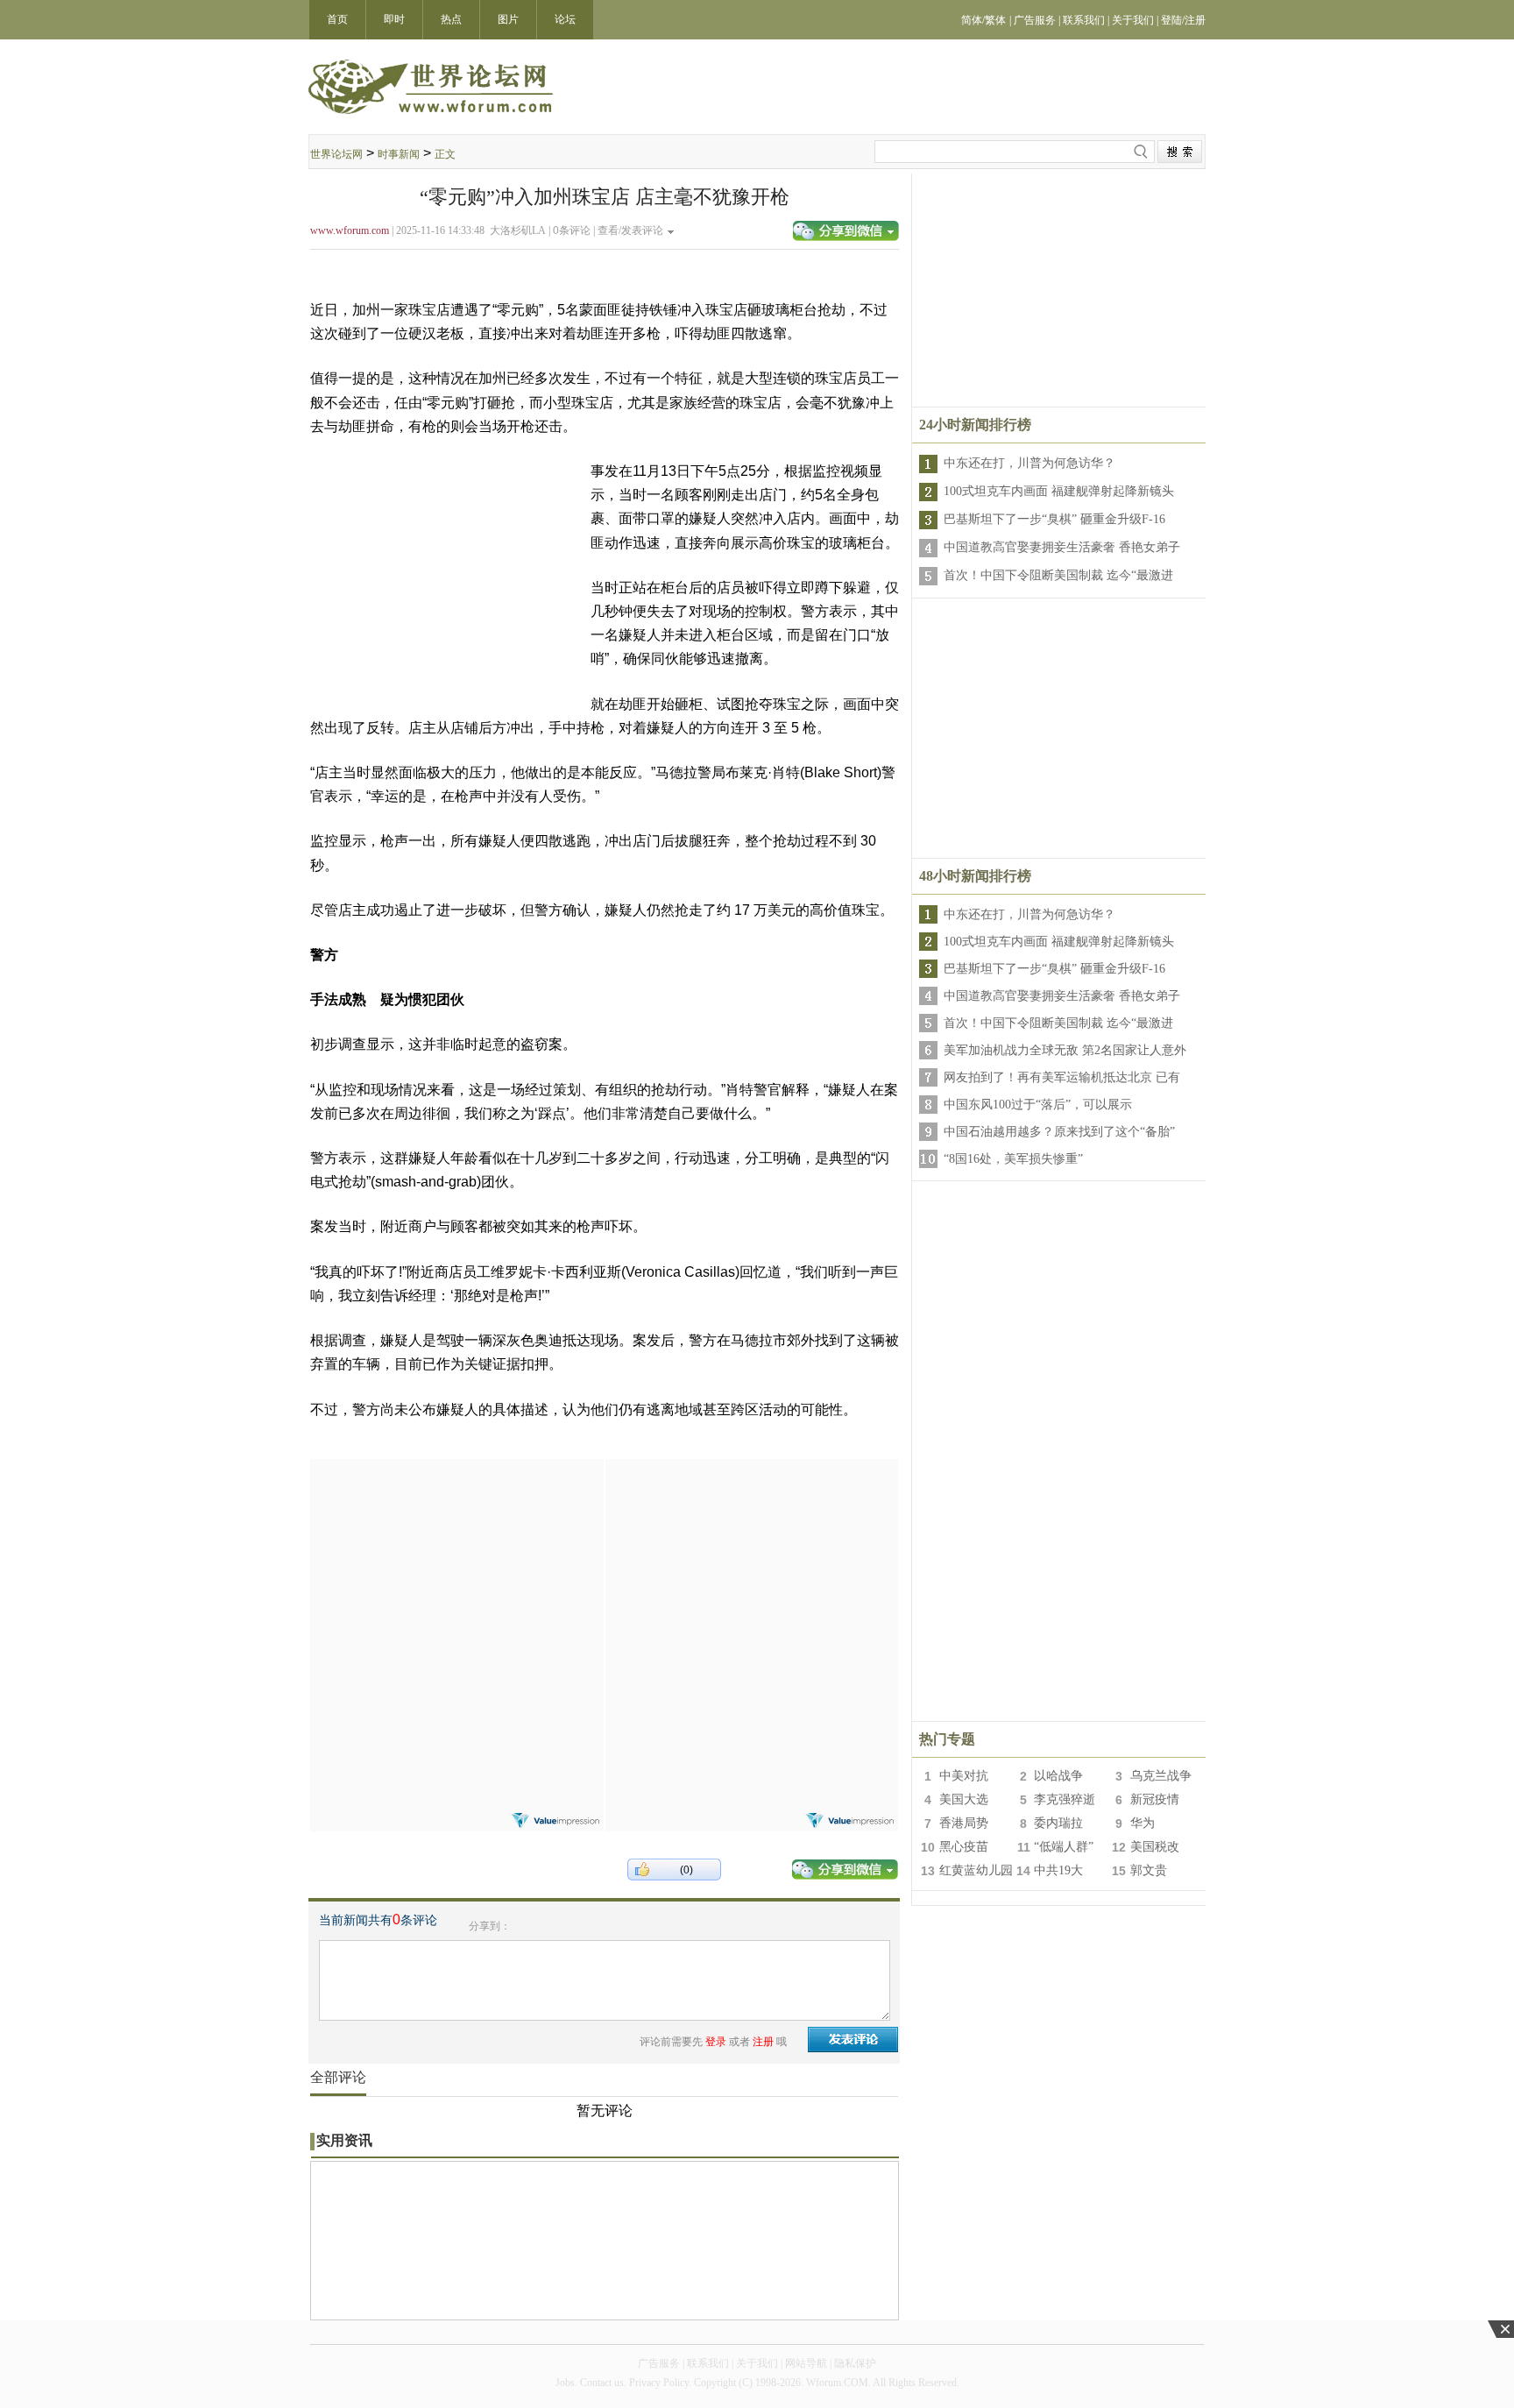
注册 (763, 2042)
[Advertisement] (456, 1569)
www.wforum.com (350, 230)
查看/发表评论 (630, 230)
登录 (716, 2042)
